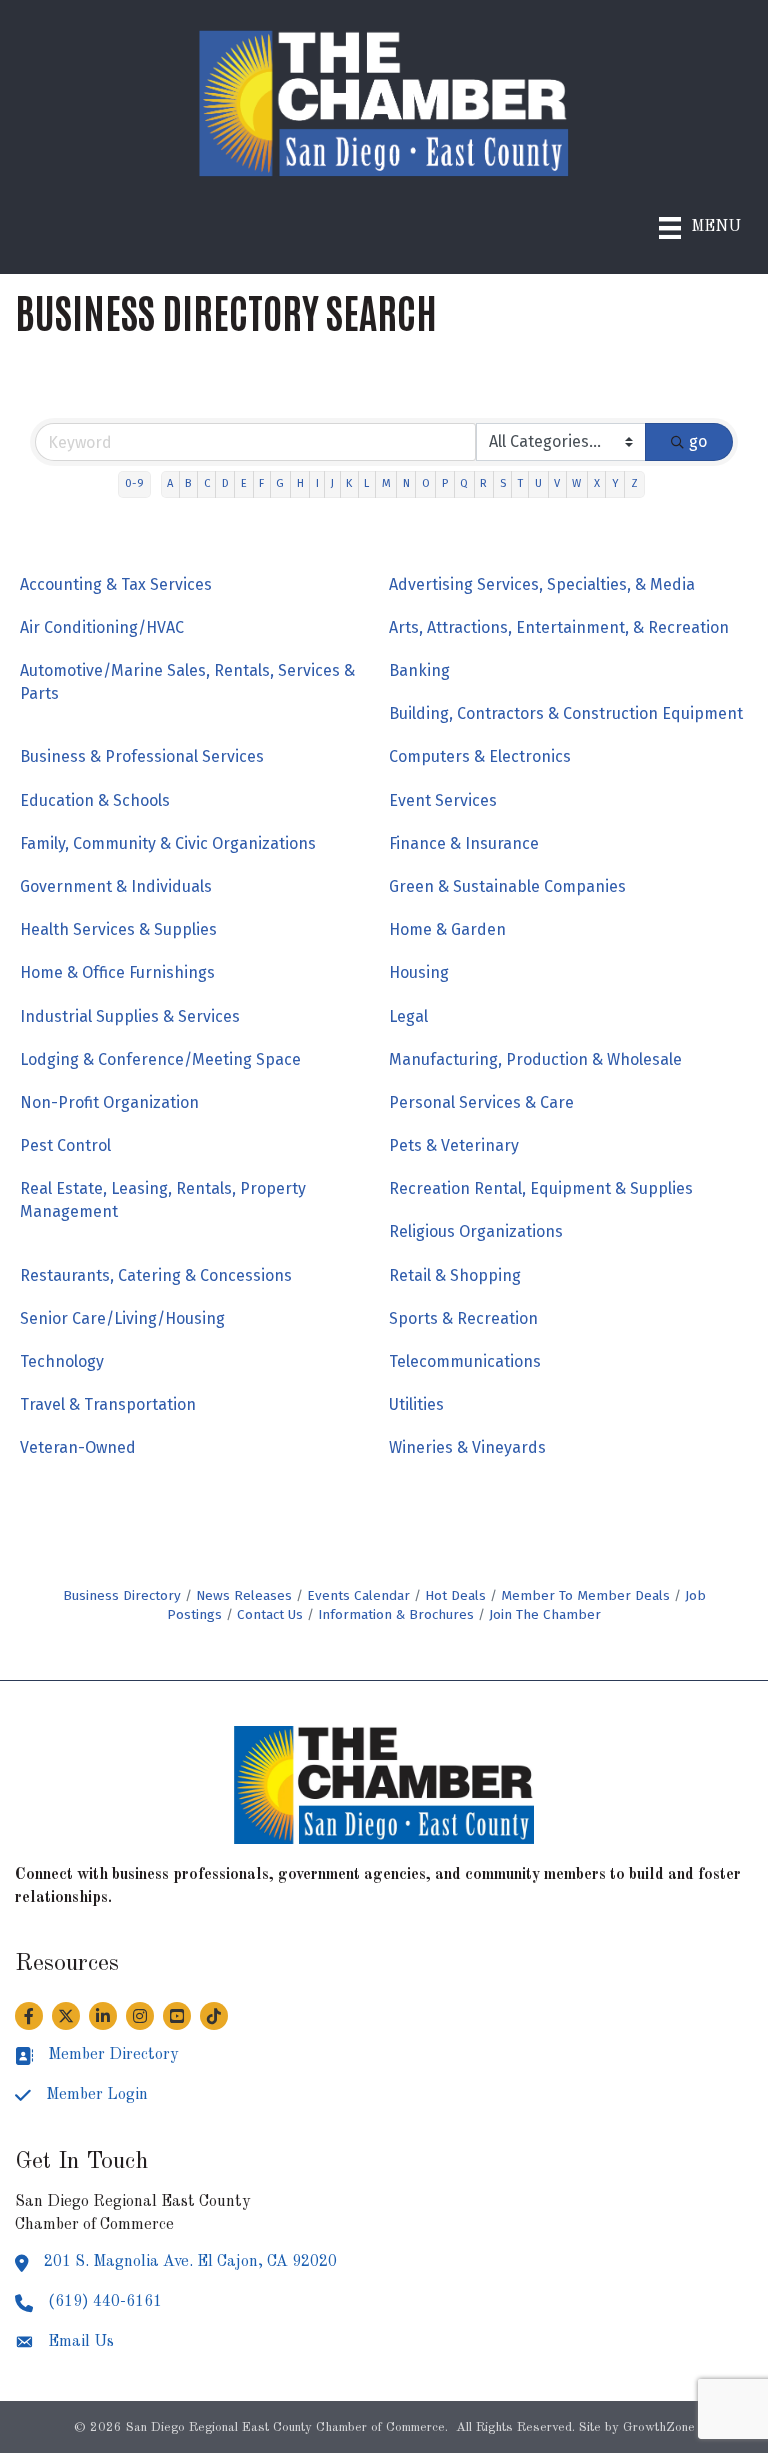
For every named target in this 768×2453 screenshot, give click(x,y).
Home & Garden (447, 929)
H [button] (300, 483)
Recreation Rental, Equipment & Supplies (541, 1188)
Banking (419, 670)
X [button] (597, 483)
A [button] (170, 483)
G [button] (280, 483)
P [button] (445, 483)
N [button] (406, 483)
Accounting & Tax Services (116, 584)
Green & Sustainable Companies (507, 886)
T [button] (520, 483)
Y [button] (615, 483)
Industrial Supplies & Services (130, 1016)
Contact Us (270, 1614)
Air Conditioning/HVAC (102, 627)
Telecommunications (465, 1361)
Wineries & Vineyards (467, 1447)
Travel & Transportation (108, 1404)
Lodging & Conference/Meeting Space (160, 1059)
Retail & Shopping (455, 1275)
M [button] (386, 483)
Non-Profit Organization (109, 1102)
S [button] (503, 483)
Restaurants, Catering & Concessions (156, 1275)
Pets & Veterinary (454, 1145)
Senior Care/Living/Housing (122, 1318)
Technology (62, 1361)
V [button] (557, 483)
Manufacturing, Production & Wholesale (535, 1059)
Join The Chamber (545, 1614)
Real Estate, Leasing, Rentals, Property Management (163, 1200)
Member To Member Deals (585, 1595)
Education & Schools (95, 800)
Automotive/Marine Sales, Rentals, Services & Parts (187, 682)
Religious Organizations (476, 1231)
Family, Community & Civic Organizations (168, 843)
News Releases (244, 1595)
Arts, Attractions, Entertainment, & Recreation (559, 627)
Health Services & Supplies (118, 929)
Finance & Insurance (464, 843)
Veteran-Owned (78, 1447)
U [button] (538, 483)
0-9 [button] (134, 483)
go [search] (698, 441)
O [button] (426, 483)
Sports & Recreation (463, 1318)
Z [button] (634, 483)
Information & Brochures (396, 1614)
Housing (419, 972)
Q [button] (464, 483)
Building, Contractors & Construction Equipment (566, 713)
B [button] (188, 483)
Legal (408, 1016)
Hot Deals (455, 1595)
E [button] (244, 483)
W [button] (576, 483)
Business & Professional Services (142, 756)
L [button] (366, 483)
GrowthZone (659, 2427)
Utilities (416, 1404)
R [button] (483, 483)
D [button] (225, 483)
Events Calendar (358, 1595)
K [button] (349, 483)
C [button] (207, 483)
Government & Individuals (116, 886)
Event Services (443, 800)
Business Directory (122, 1595)
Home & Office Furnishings (117, 972)
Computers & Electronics (480, 756)
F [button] (261, 483)
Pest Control (65, 1145)
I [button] (317, 483)
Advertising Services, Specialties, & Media (542, 584)
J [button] (332, 483)
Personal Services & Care (481, 1102)
